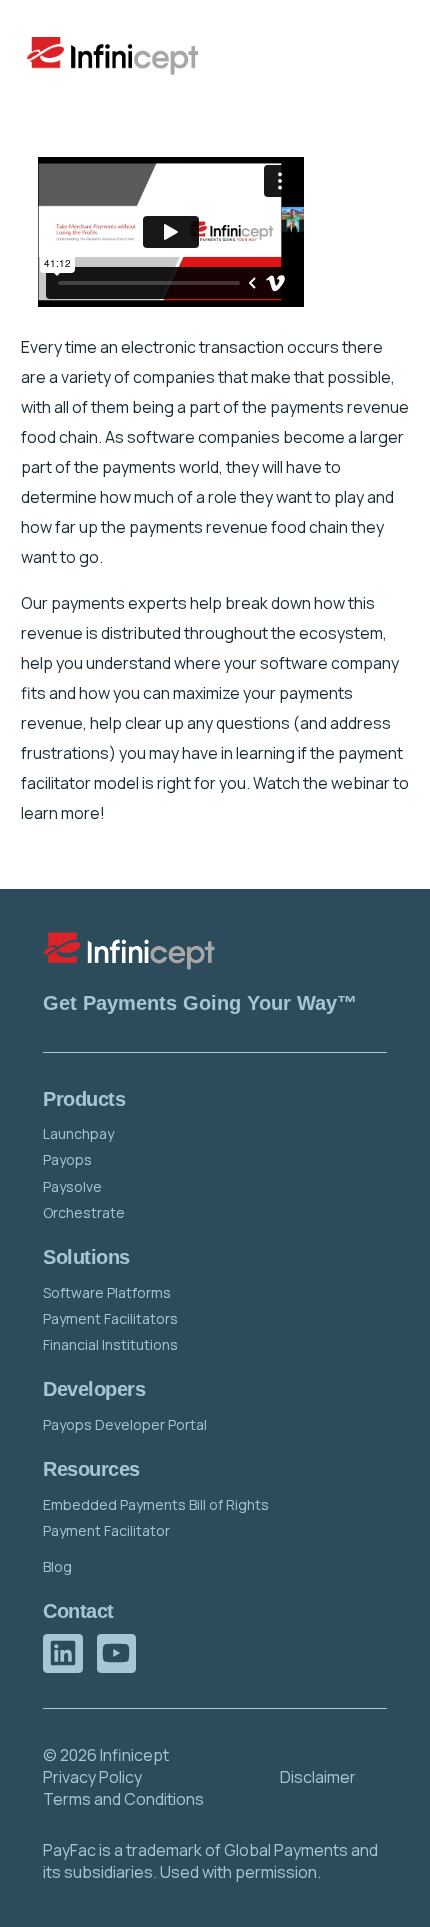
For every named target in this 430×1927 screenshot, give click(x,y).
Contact (78, 1611)
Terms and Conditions (123, 1799)
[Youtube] (116, 1653)
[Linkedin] (62, 1653)
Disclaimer (318, 1777)
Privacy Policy (92, 1777)
